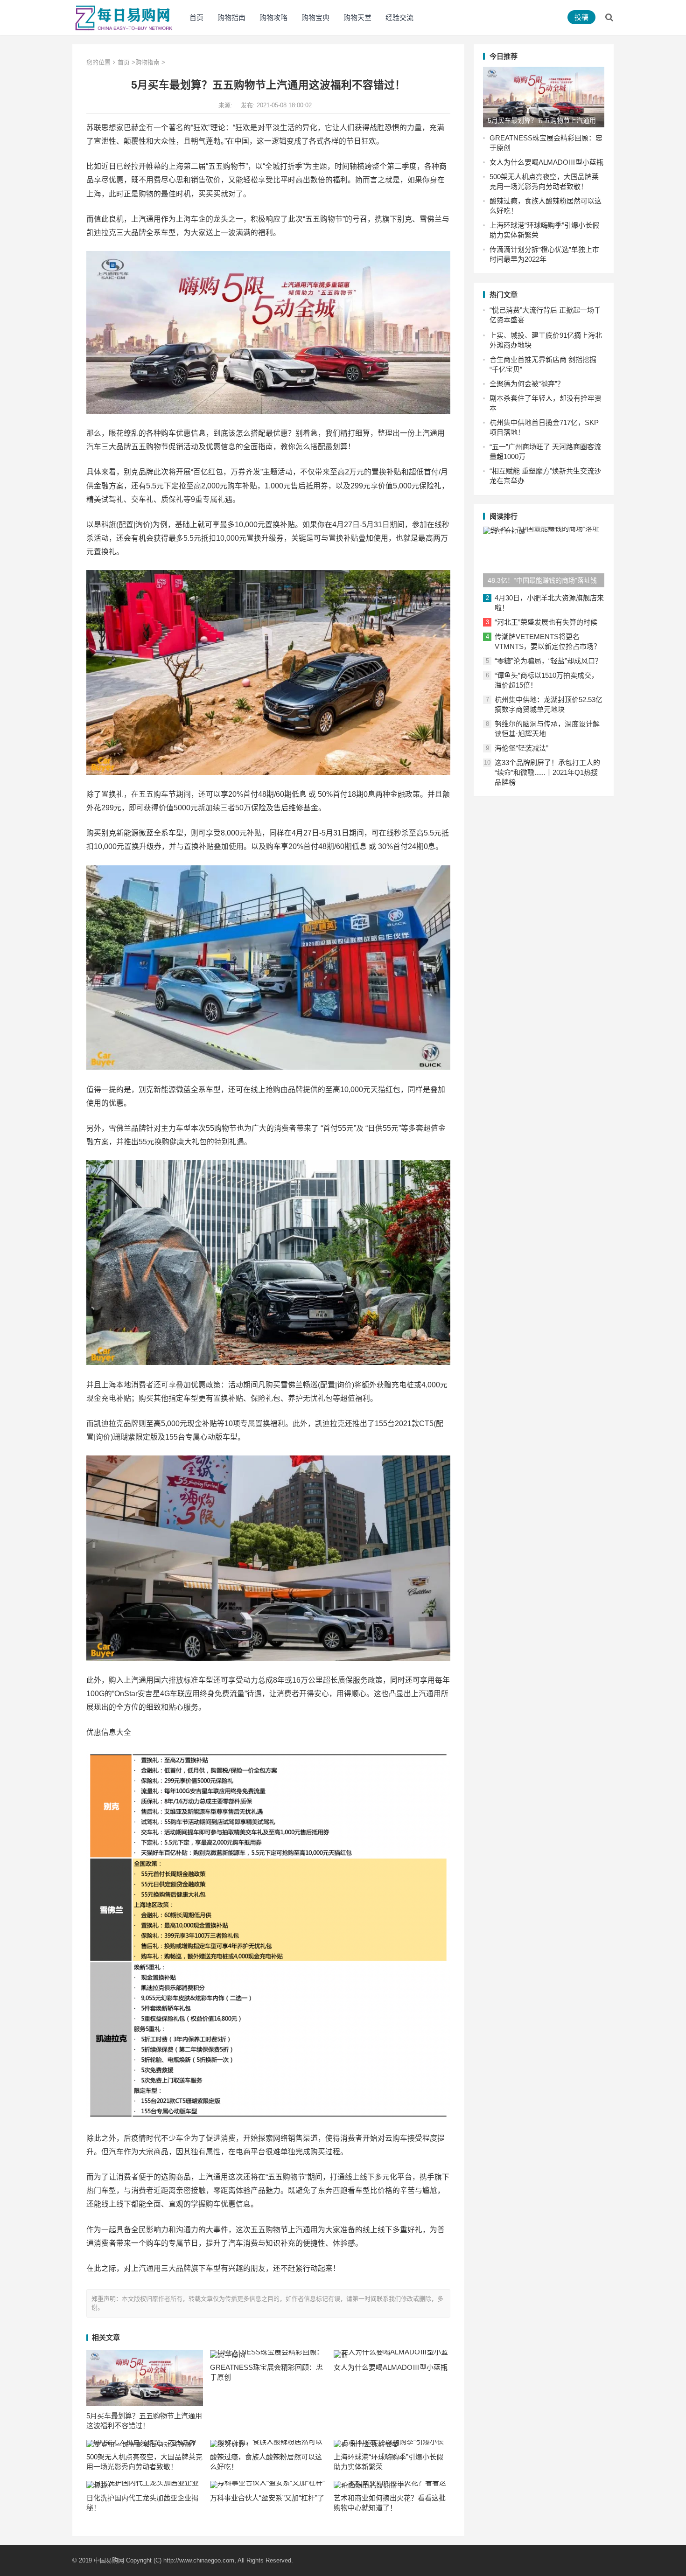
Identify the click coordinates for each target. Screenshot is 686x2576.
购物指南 (231, 17)
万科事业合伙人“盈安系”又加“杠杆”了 (267, 2498)
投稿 (581, 17)
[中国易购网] (124, 17)
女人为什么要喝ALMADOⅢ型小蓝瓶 (391, 2367)
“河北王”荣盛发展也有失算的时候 (546, 622)
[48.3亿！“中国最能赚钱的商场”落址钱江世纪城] (544, 557)
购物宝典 (315, 17)
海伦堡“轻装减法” (521, 748)
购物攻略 (273, 17)
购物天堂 (357, 17)
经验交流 (399, 17)
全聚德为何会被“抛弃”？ (527, 384)
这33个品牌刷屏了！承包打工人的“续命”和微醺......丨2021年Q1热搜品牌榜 (547, 772)
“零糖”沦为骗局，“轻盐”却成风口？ (548, 661)
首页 (196, 17)
